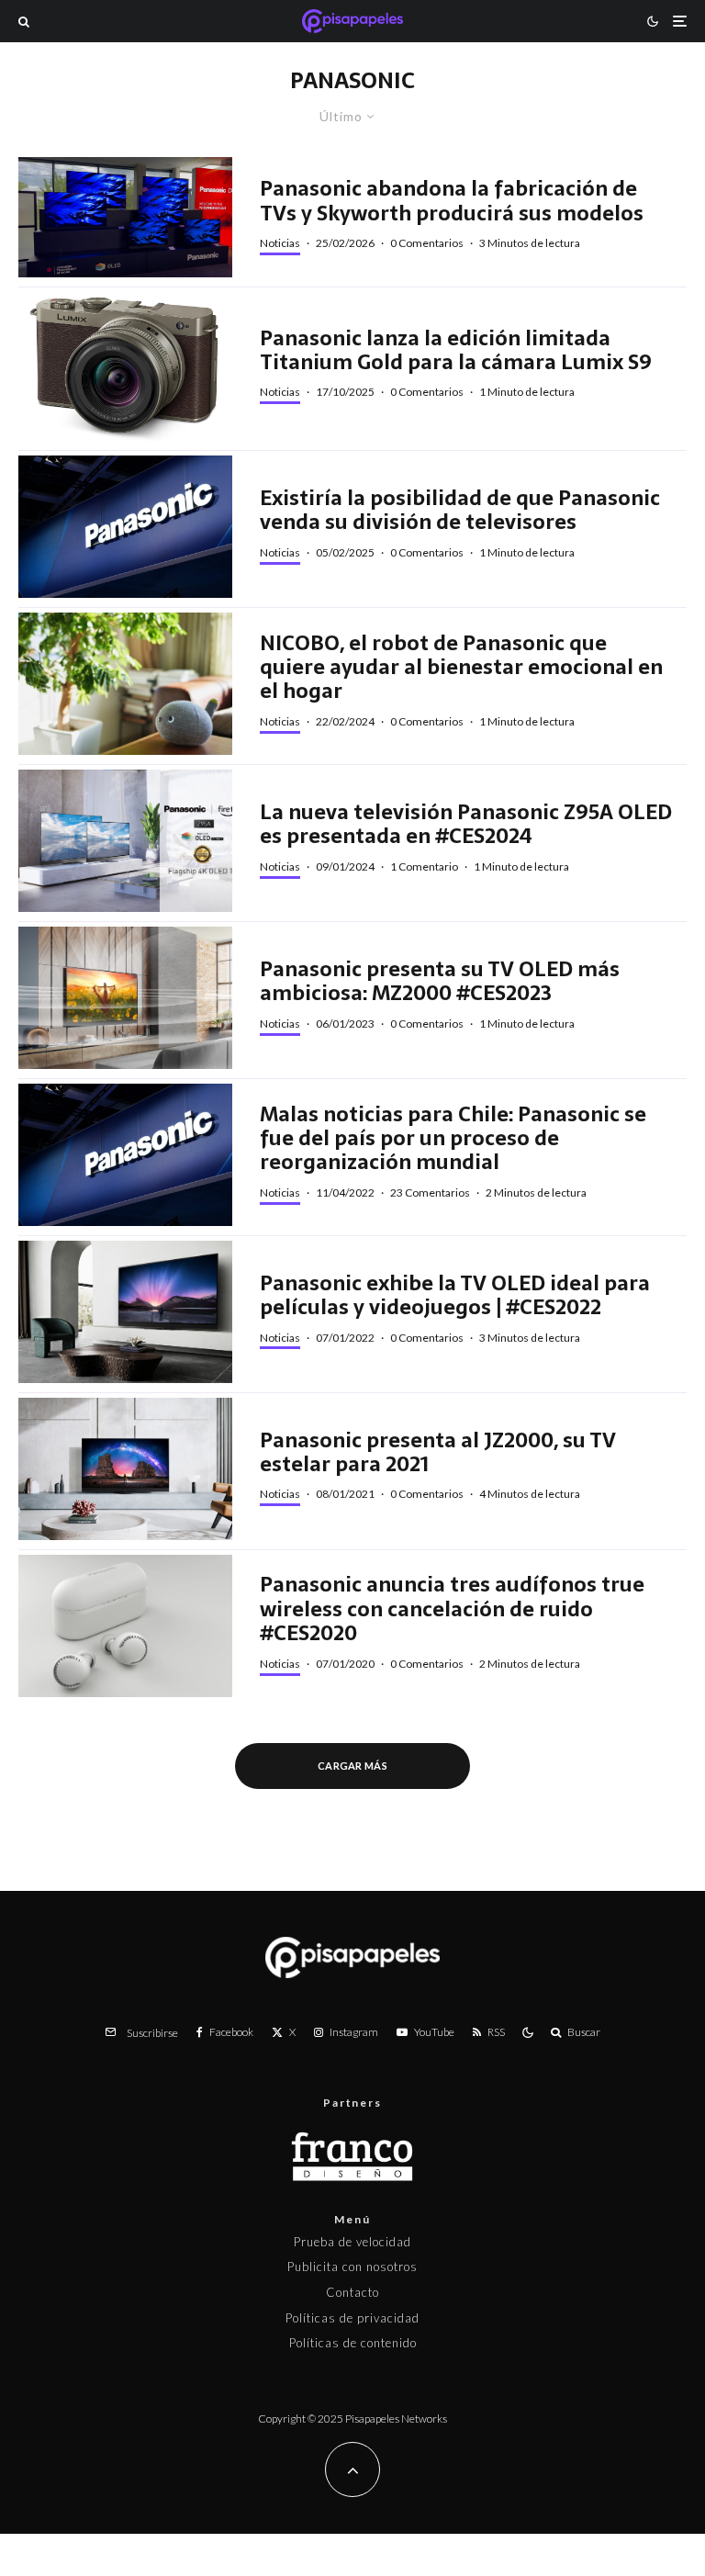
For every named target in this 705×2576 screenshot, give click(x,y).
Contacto (352, 2292)
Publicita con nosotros (352, 2267)
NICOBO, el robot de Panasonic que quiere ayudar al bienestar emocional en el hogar (461, 667)
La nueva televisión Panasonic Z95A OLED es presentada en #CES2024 (466, 824)
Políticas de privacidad (352, 2318)
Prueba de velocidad (352, 2242)
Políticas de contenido (353, 2343)
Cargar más (352, 1766)
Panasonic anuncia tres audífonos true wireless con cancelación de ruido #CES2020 (452, 1609)
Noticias (280, 243)
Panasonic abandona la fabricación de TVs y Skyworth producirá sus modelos (452, 201)
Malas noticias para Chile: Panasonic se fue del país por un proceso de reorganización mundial (453, 1138)
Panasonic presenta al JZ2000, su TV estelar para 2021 (438, 1452)
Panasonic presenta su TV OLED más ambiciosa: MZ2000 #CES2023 (440, 981)
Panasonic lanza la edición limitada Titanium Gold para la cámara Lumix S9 (456, 350)
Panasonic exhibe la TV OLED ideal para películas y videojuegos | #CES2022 (455, 1295)
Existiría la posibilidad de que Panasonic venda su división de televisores (460, 510)
